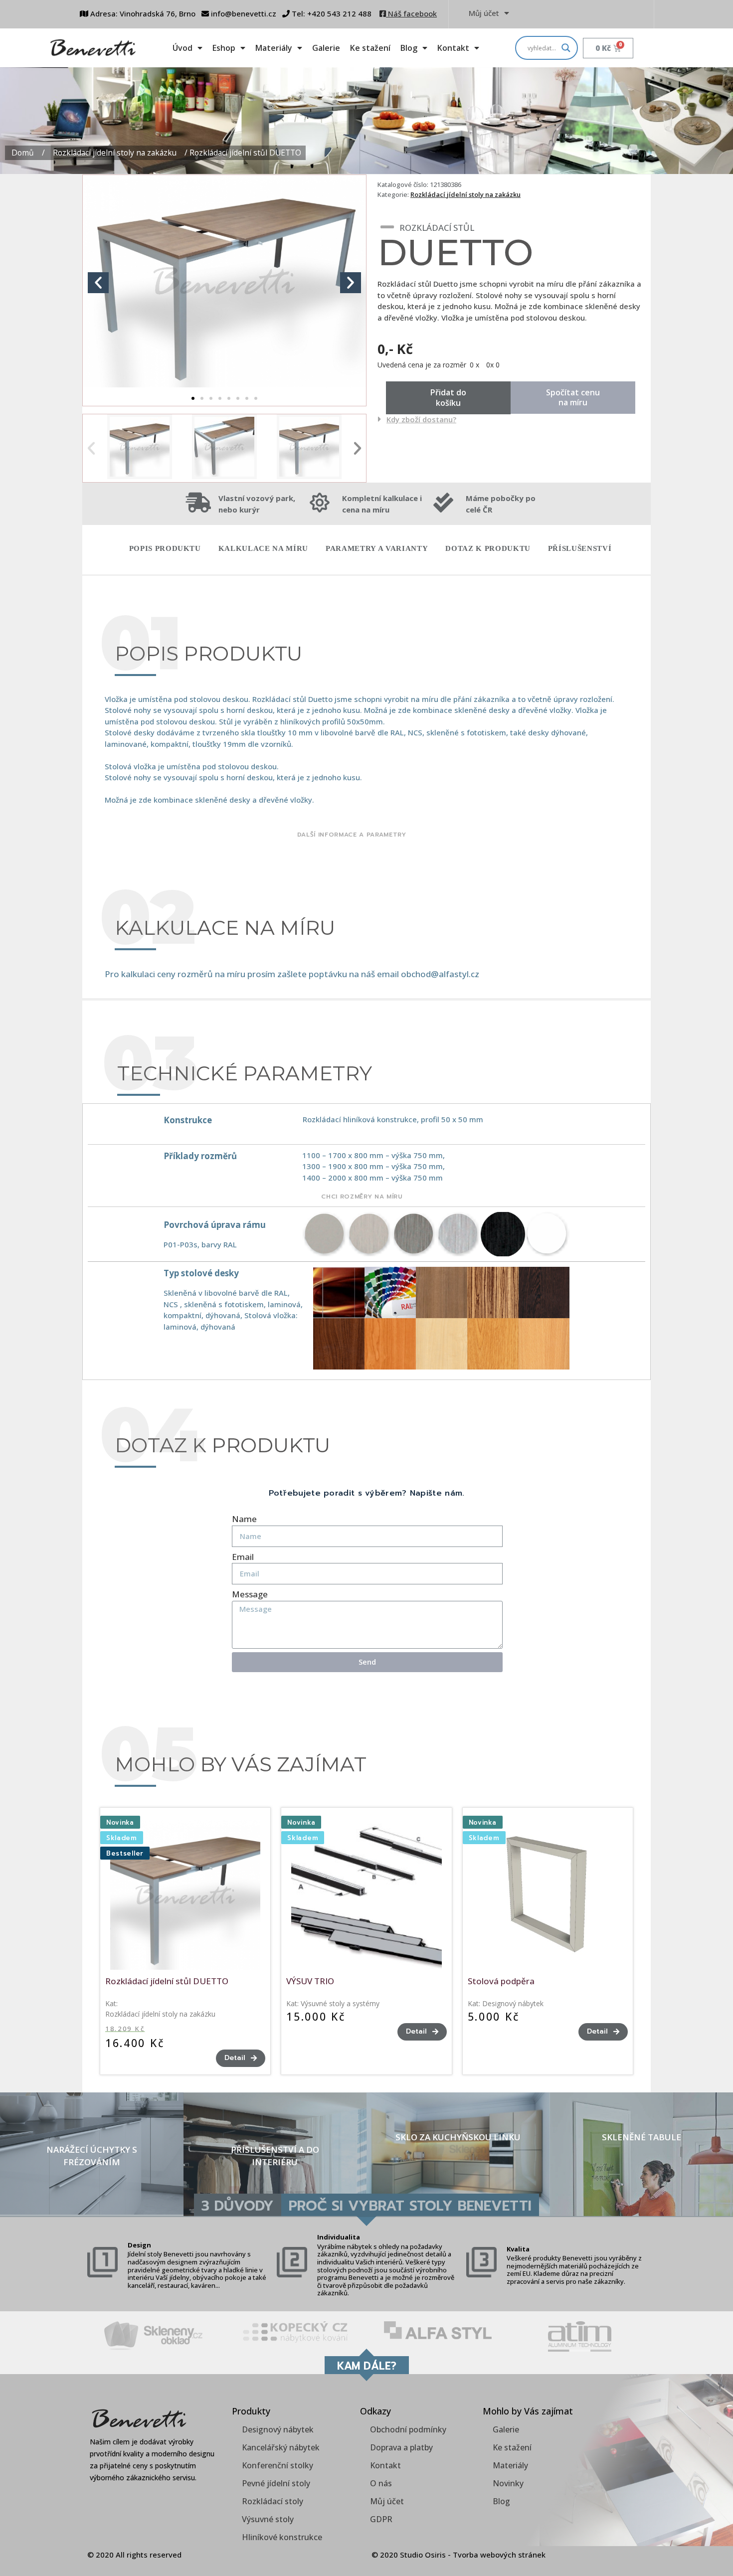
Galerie (326, 48)
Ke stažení (370, 48)
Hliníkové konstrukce (282, 2537)
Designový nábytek (513, 2003)
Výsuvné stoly (268, 2519)
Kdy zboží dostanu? (421, 419)
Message (250, 1594)
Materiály (274, 48)
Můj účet (484, 13)
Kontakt (453, 48)
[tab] (510, 419)
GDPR (381, 2519)
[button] (193, 398)
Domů (23, 153)
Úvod (183, 48)
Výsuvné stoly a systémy (340, 2003)
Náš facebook (411, 13)
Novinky (508, 2483)
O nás (381, 2483)
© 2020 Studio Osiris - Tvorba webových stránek (458, 2555)
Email (243, 1557)
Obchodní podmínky (408, 2429)
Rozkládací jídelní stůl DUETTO (167, 1981)
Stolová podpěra (501, 1981)
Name (244, 1519)
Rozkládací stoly (273, 2501)
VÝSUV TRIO (310, 1981)
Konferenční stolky (277, 2465)
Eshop (224, 48)
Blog (409, 48)
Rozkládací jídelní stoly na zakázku (115, 153)
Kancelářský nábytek (281, 2447)
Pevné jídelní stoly (276, 2483)
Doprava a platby (401, 2447)
